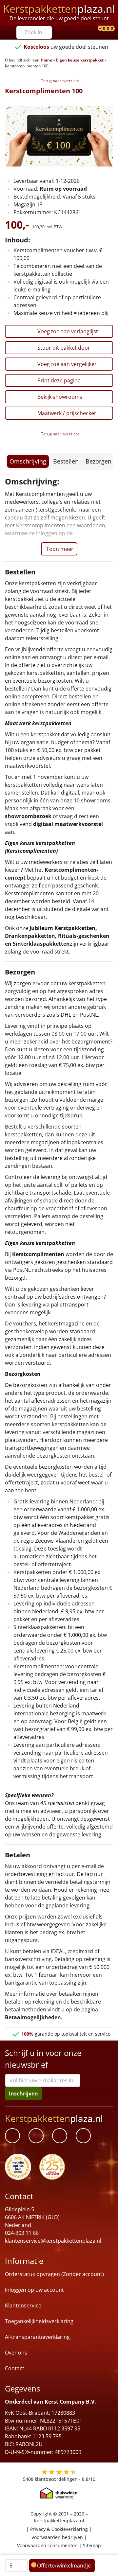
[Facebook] (12, 2136)
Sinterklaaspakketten (41, 944)
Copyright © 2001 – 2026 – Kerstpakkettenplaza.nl (59, 2517)
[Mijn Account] (95, 29)
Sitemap (92, 2546)
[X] (60, 2136)
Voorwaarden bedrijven (57, 2537)
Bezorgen (98, 461)
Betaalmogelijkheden (33, 2017)
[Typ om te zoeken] (49, 32)
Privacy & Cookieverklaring (59, 2529)
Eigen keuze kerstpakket (80, 60)
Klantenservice (23, 2306)
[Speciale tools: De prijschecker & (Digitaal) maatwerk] (99, 29)
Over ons (16, 2353)
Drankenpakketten (30, 936)
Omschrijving (28, 461)
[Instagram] (83, 2136)
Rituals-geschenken (84, 936)
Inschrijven (23, 2094)
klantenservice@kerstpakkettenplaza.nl (53, 2241)
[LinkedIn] (36, 2136)
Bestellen (66, 461)
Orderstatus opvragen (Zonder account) (54, 2274)
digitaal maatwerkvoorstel (68, 824)
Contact (15, 2369)
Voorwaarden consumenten (47, 2546)
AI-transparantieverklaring (37, 2337)
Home (46, 60)
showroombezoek (28, 816)
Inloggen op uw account (34, 2290)
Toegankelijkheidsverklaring (39, 2322)
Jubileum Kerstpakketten (62, 928)
